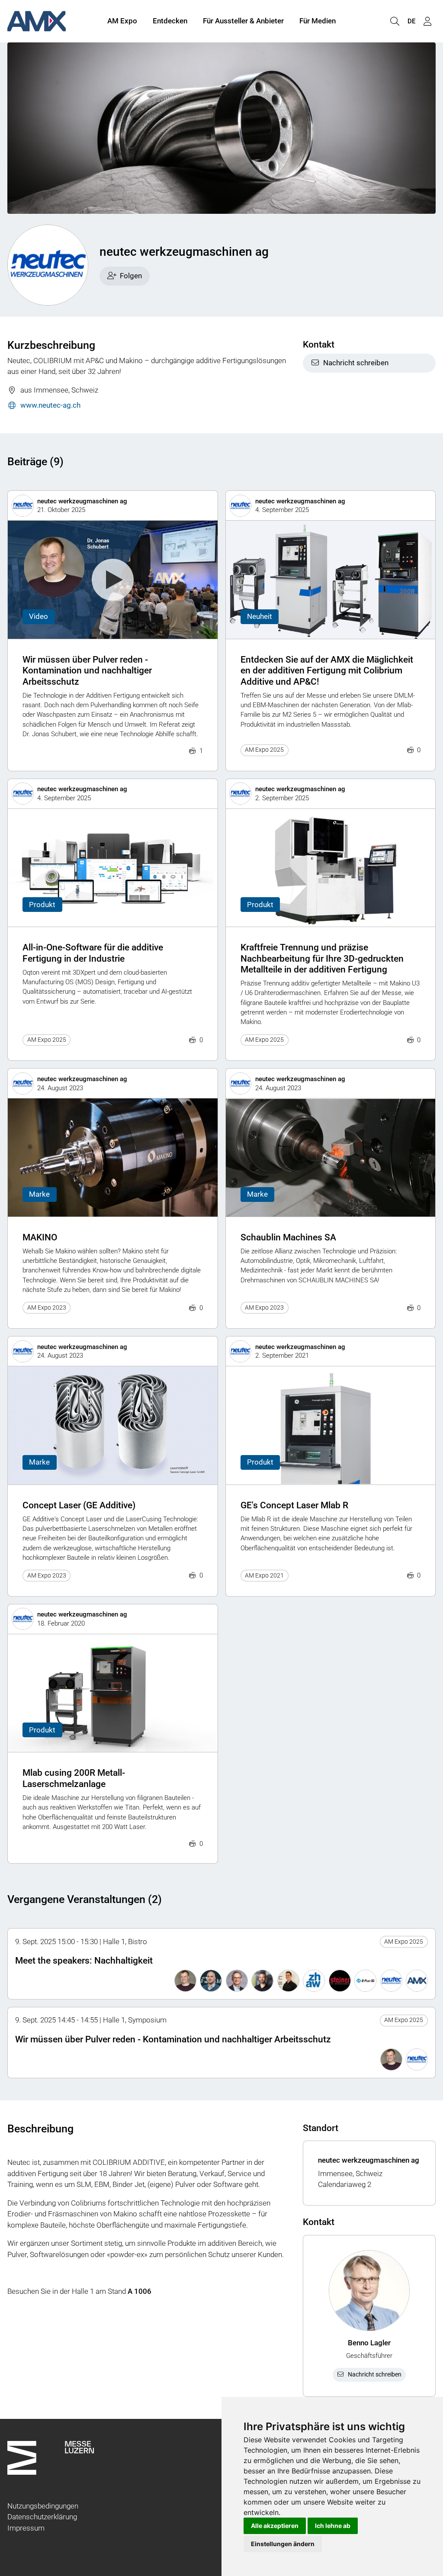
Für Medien (318, 21)
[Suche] (395, 21)
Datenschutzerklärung (42, 2517)
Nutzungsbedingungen (43, 2506)
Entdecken (170, 21)
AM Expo (122, 21)
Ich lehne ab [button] (333, 2526)
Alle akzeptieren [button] (275, 2526)
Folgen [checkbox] (131, 276)
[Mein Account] (427, 21)
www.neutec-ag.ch (50, 405)
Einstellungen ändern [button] (283, 2544)
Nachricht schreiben (356, 363)
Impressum (26, 2528)
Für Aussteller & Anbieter (243, 21)
